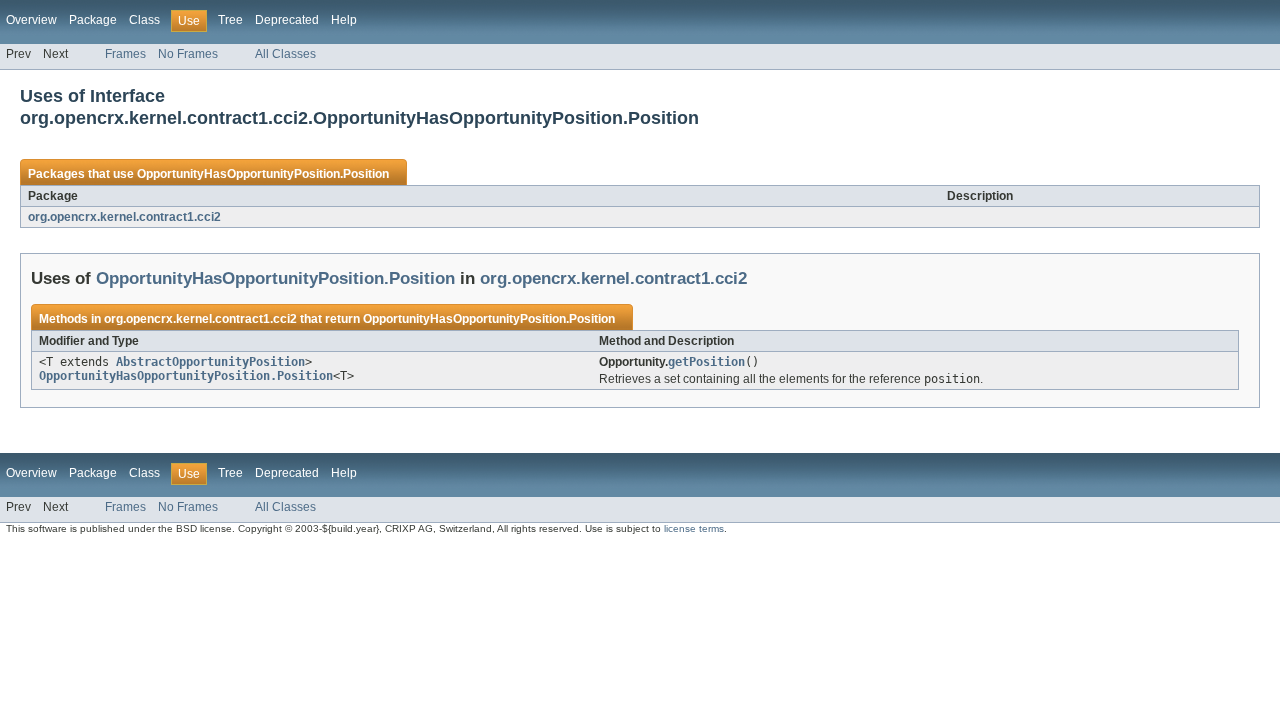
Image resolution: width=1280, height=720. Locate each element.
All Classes (285, 54)
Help (344, 20)
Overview (31, 20)
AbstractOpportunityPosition (210, 362)
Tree (230, 20)
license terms (694, 528)
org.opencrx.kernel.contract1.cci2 (124, 217)
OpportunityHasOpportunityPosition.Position (263, 174)
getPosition (706, 362)
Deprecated (287, 20)
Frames (125, 54)
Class (144, 20)
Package (93, 20)
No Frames (188, 54)
